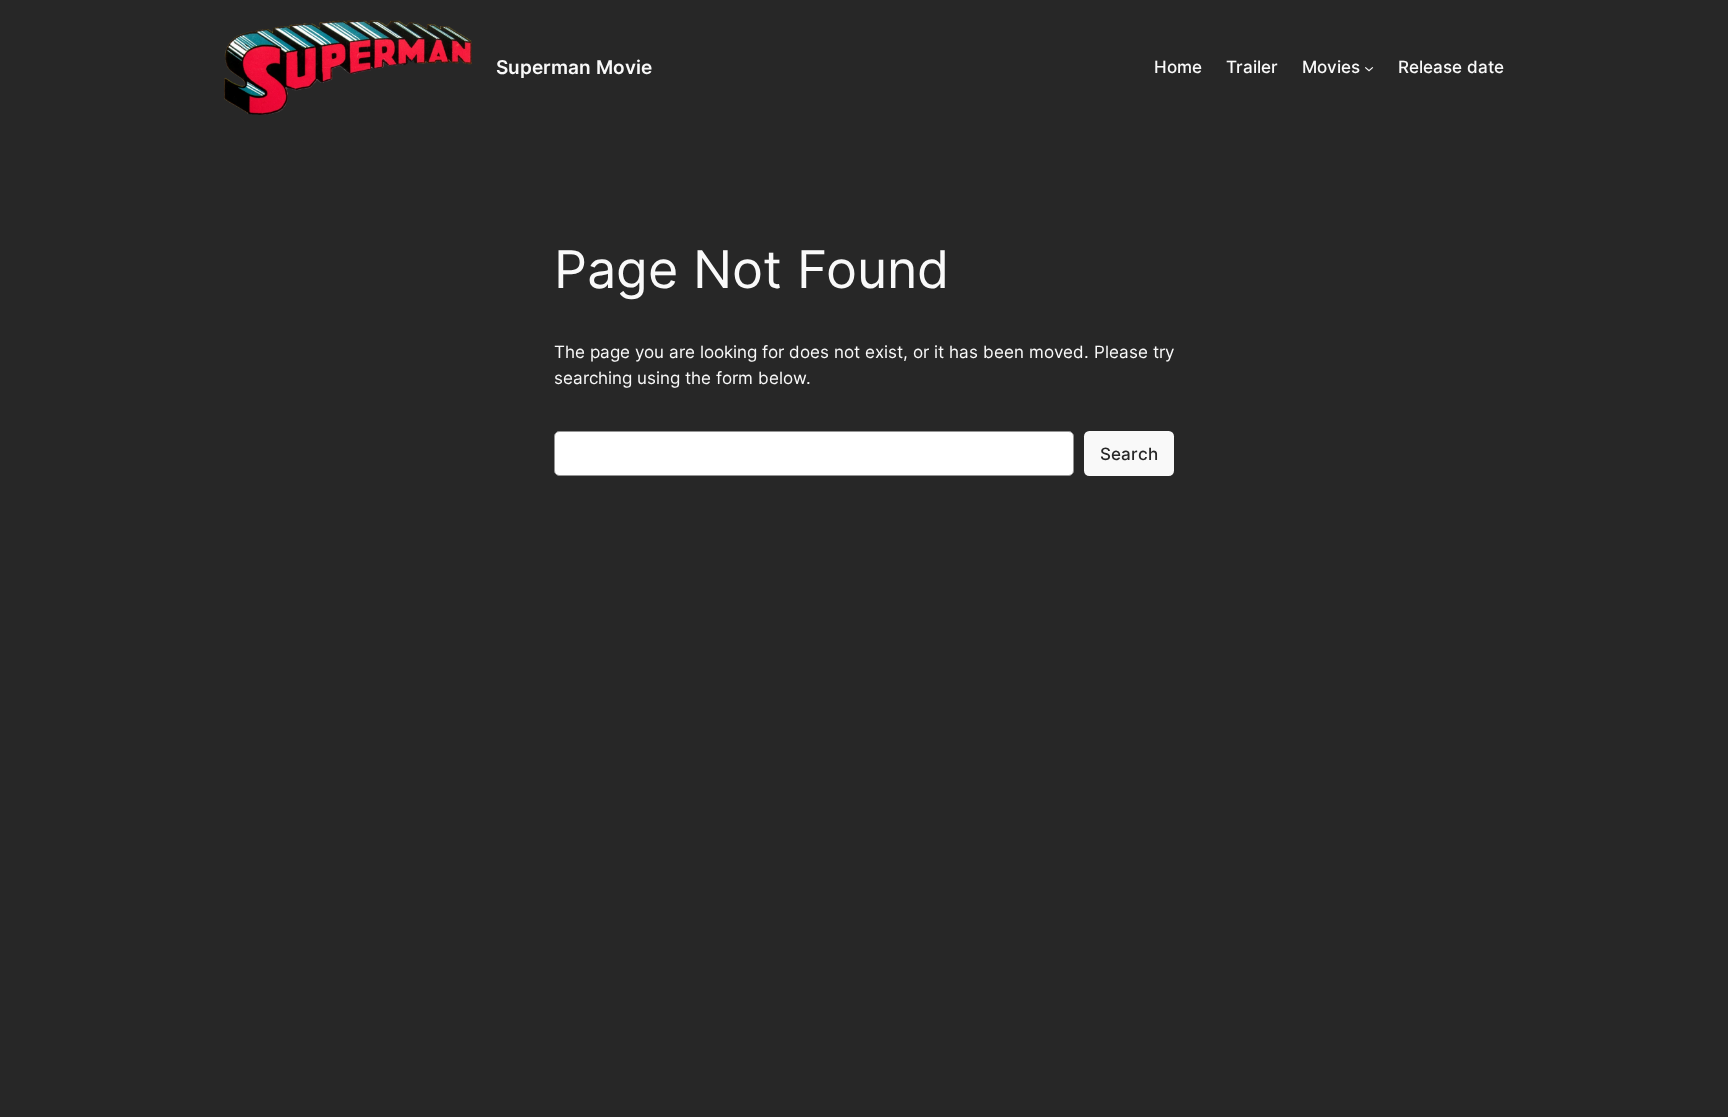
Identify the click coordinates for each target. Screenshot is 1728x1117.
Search (1129, 454)
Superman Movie (574, 67)
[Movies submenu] (1369, 67)
